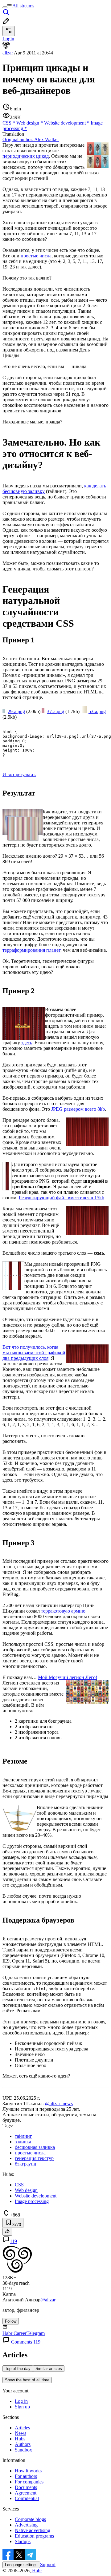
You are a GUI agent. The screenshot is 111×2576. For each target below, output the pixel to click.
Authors (23, 2444)
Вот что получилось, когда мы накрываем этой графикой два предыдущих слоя (34, 1353)
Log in (21, 2401)
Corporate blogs (30, 2519)
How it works (28, 2471)
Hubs (20, 2439)
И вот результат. (19, 774)
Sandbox (23, 2450)
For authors (26, 2476)
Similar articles (49, 2369)
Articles (22, 2428)
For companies (29, 2482)
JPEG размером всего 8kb (78, 1109)
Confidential (27, 2498)
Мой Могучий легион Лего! (68, 1677)
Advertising (26, 2525)
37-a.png (55, 711)
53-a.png (97, 711)
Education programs (34, 2536)
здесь (27, 1043)
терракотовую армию (63, 1611)
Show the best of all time (27, 2380)
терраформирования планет (31, 950)
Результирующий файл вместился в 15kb (62, 1198)
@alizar (48, 2300)
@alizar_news (59, 2104)
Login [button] (8, 39)
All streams (23, 6)
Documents (26, 2487)
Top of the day (18, 2369)
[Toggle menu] (5, 7)
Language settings (21, 2565)
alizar (8, 53)
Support (48, 2564)
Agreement (26, 2493)
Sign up (22, 2407)
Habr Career (14, 2333)
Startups (23, 2541)
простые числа (36, 256)
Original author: (31, 139)
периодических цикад (26, 156)
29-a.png (16, 711)
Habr (36, 2571)
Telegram (36, 2333)
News (21, 2433)
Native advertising (33, 2530)
